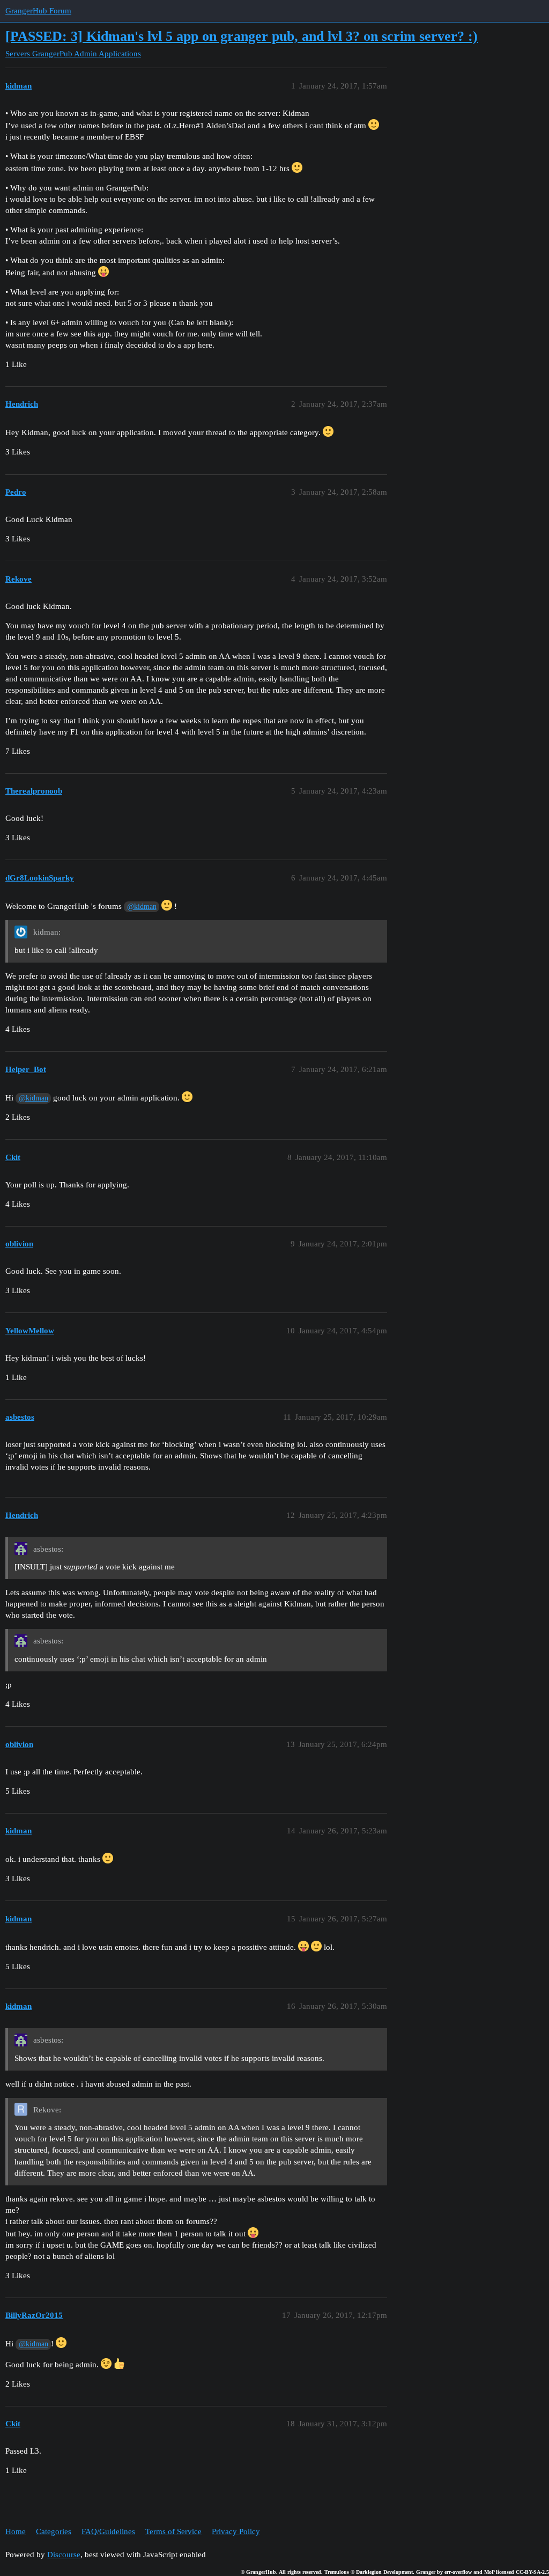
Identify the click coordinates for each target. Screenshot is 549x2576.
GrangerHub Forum (38, 11)
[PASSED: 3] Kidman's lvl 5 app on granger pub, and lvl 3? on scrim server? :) (242, 36)
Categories (54, 2531)
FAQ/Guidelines (108, 2531)
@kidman (142, 907)
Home (16, 2531)
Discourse (64, 2555)
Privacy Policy (236, 2531)
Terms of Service (173, 2531)
